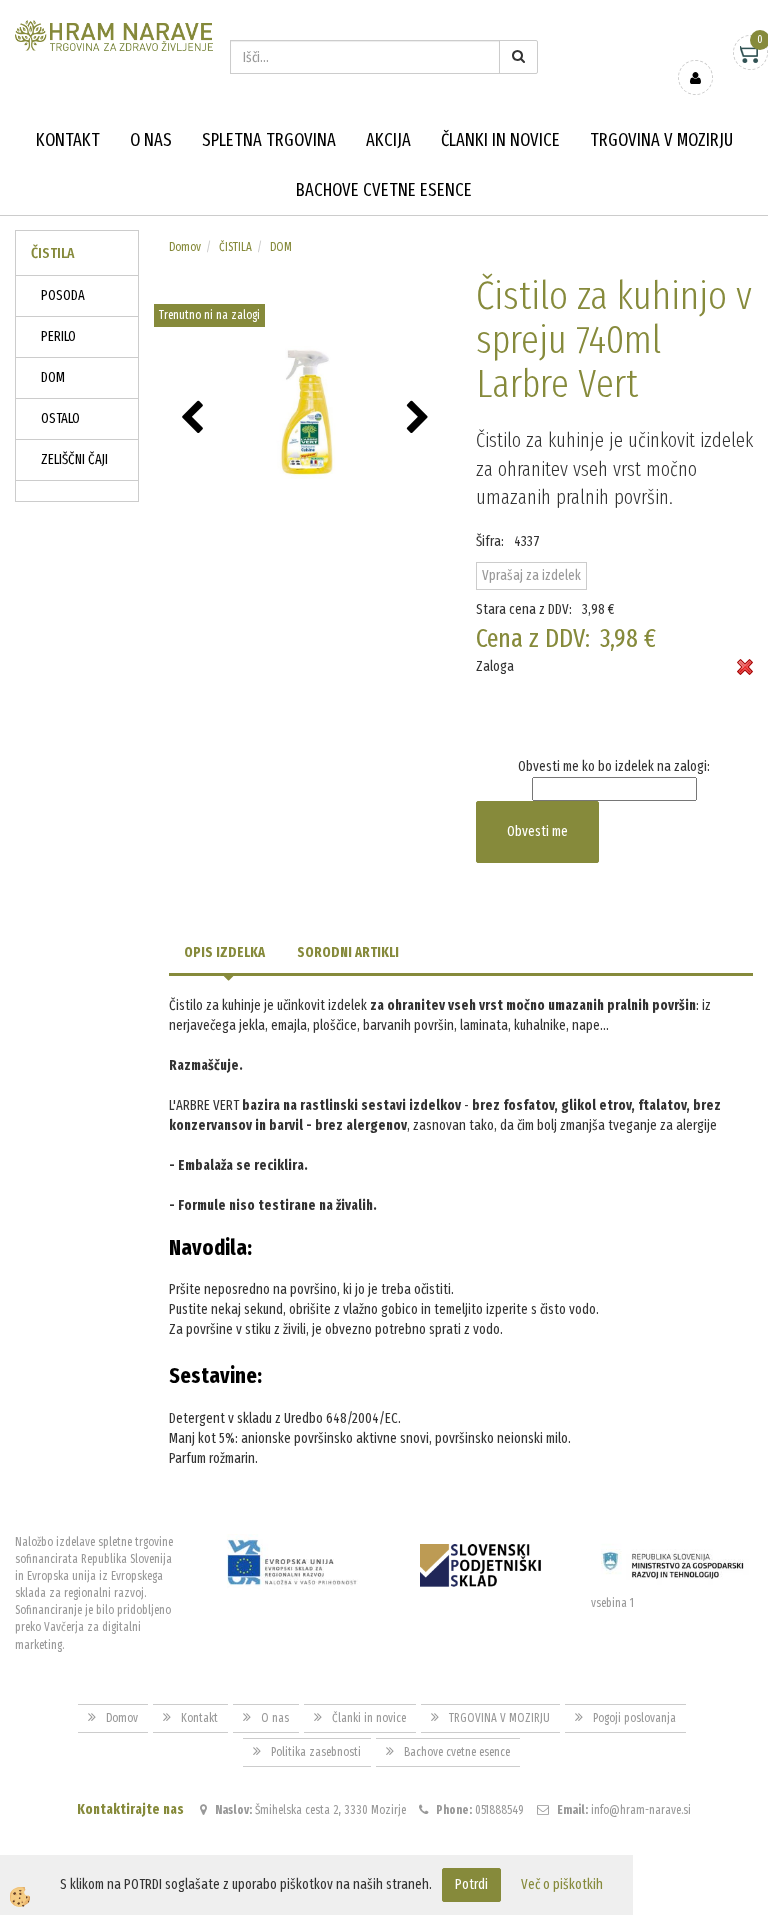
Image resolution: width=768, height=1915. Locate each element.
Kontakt (68, 140)
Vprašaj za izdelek (531, 575)
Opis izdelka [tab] (224, 952)
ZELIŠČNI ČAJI (74, 459)
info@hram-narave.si (641, 1810)
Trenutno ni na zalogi (209, 315)
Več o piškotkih (562, 1884)
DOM (53, 377)
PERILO (58, 336)
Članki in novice (500, 140)
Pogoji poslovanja (634, 1718)
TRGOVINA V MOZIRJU (661, 140)
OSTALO (60, 418)
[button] (420, 419)
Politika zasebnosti (316, 1752)
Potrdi (471, 1884)
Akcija (388, 140)
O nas (151, 140)
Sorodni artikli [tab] (348, 952)
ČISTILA (235, 247)
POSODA (63, 295)
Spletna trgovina (269, 140)
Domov (185, 247)
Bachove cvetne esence (384, 190)
